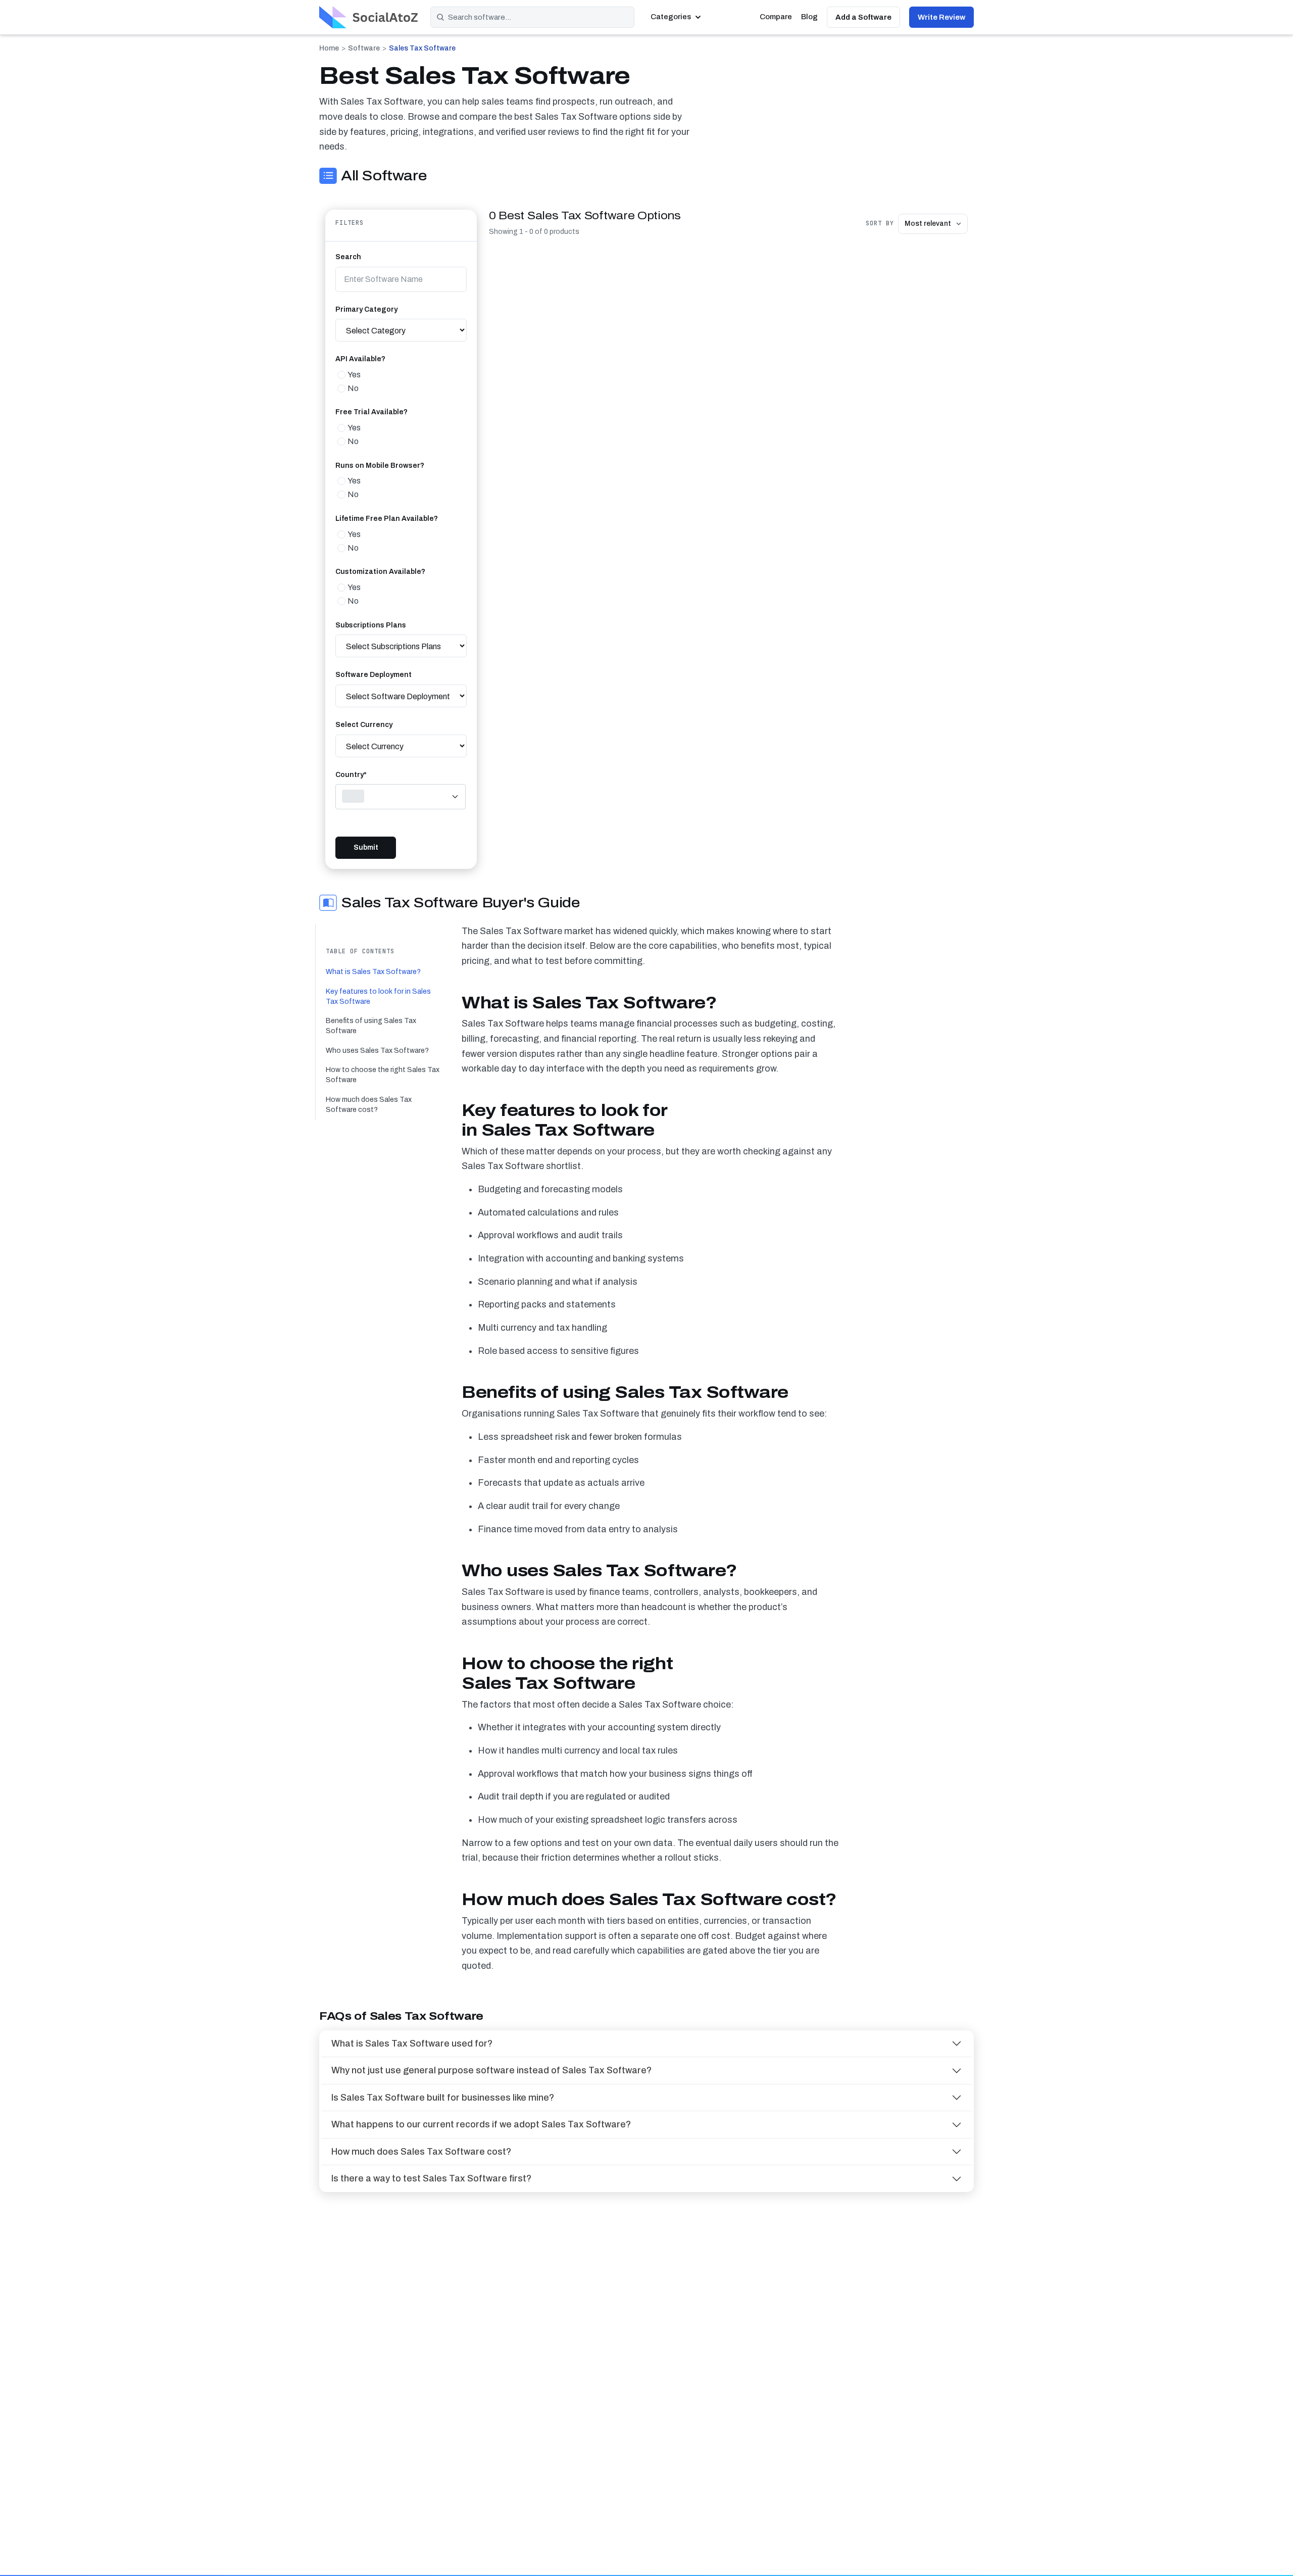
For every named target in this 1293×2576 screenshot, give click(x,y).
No (353, 388)
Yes (354, 375)
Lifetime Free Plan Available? (387, 519)
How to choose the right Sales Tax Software (383, 1075)
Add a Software (863, 17)
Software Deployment (374, 675)
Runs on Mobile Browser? (380, 466)
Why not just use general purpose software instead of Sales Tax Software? (491, 2070)
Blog (809, 17)
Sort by (880, 223)
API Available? (360, 359)
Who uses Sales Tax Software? (377, 1051)
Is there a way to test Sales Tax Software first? (431, 2178)
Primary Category (366, 309)
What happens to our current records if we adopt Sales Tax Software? (481, 2124)
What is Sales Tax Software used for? (412, 2044)
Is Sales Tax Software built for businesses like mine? (443, 2098)
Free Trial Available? (371, 412)
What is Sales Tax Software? (373, 972)
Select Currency (364, 725)
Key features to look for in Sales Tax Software (378, 997)
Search (348, 257)
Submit (366, 847)
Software (364, 48)
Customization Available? (380, 572)
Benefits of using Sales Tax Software (371, 1026)
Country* (351, 775)
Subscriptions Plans (371, 625)
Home (329, 48)
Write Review (941, 17)
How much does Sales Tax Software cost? (369, 1105)
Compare (776, 17)
